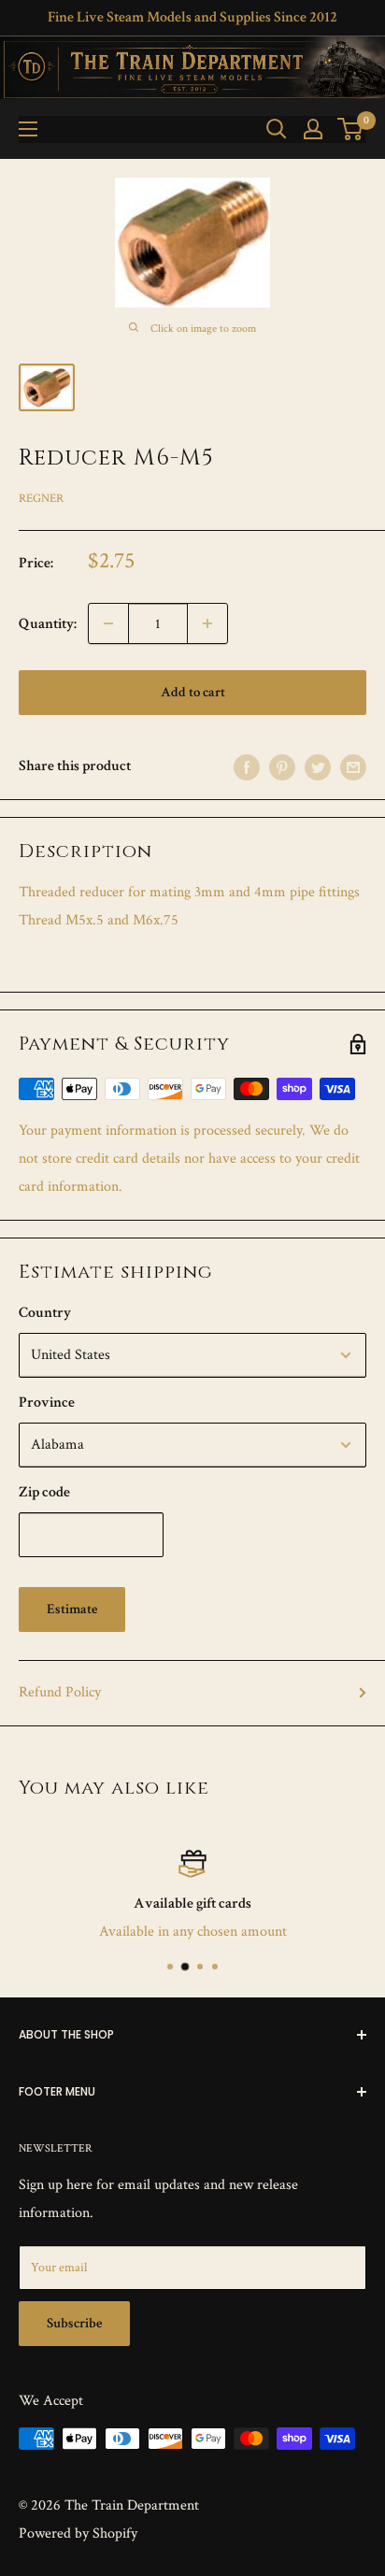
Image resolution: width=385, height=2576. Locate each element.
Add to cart (193, 692)
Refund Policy (60, 1692)
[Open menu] (28, 129)
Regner (41, 499)
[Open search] (277, 129)
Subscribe (74, 2323)
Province (47, 1402)
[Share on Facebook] (247, 766)
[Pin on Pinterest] (282, 766)
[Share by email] (353, 766)
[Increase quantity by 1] (207, 623)
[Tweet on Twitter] (318, 766)
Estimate (72, 1609)
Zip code (44, 1492)
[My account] (313, 129)
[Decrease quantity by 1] (108, 623)
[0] (351, 129)
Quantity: (48, 624)
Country (45, 1313)
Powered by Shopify (78, 2533)
